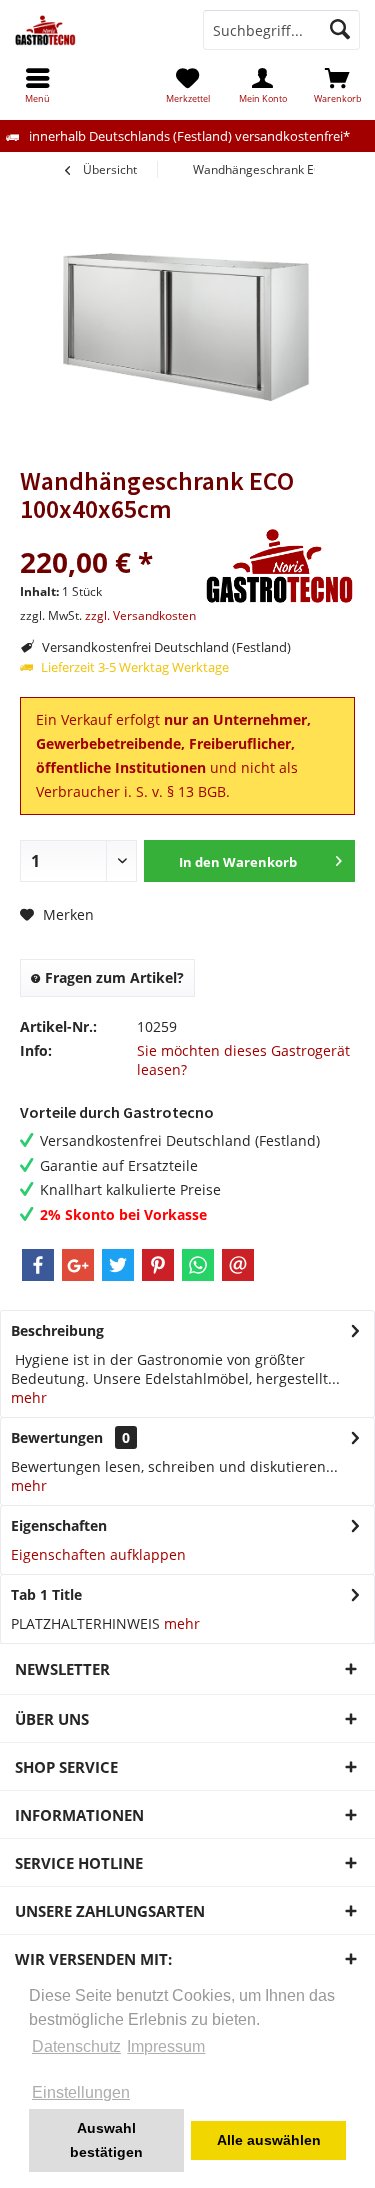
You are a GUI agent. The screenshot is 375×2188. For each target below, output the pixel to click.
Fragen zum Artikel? (112, 977)
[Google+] (78, 1265)
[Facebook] (38, 1265)
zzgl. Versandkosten (140, 615)
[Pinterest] (158, 1265)
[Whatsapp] (198, 1265)
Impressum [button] (166, 2046)
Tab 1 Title (46, 1594)
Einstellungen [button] (81, 2092)
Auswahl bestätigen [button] (106, 2140)
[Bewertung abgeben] (110, 535)
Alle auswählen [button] (269, 2140)
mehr (29, 1397)
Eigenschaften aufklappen (98, 1554)
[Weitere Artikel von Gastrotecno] (280, 566)
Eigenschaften (59, 1525)
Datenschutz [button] (76, 2046)
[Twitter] (118, 1265)
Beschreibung (57, 1330)
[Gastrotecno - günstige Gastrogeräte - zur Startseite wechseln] (94, 30)
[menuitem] (337, 85)
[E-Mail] (238, 1265)
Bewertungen (57, 1437)
